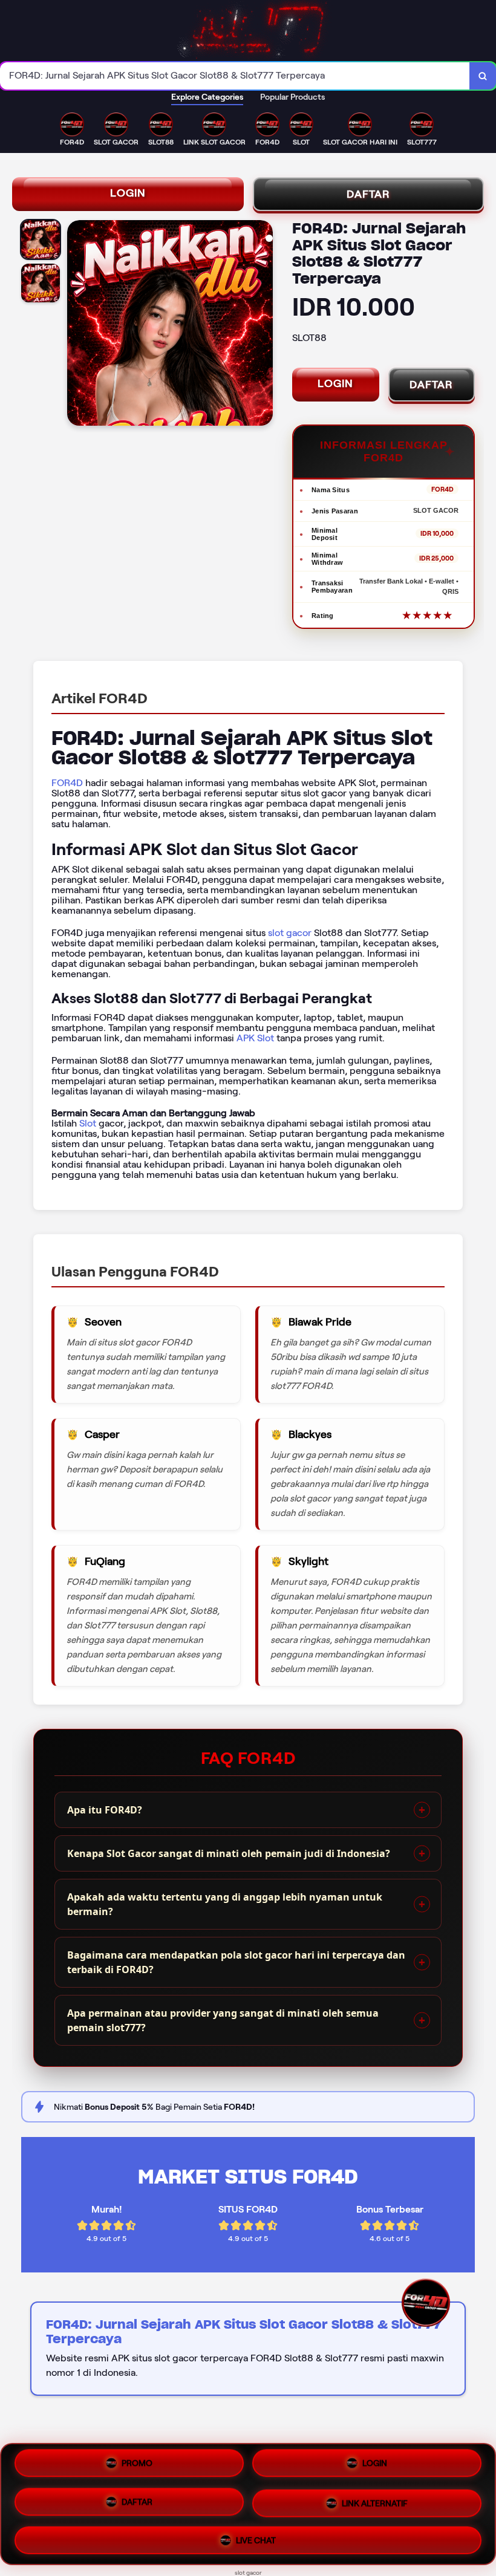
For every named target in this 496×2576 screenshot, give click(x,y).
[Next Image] (263, 325)
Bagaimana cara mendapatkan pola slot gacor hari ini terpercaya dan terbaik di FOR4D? (236, 1962)
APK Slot (255, 1038)
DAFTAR (368, 194)
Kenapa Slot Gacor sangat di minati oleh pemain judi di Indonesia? (229, 1853)
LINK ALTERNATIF (375, 2499)
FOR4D (67, 783)
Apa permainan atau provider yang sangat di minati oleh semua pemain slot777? (223, 2020)
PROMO (137, 2467)
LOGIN (128, 193)
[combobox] (235, 76)
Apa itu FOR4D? (105, 1810)
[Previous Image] (77, 325)
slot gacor (290, 933)
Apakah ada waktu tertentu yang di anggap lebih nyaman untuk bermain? (225, 1904)
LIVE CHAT (256, 2535)
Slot (88, 1123)
